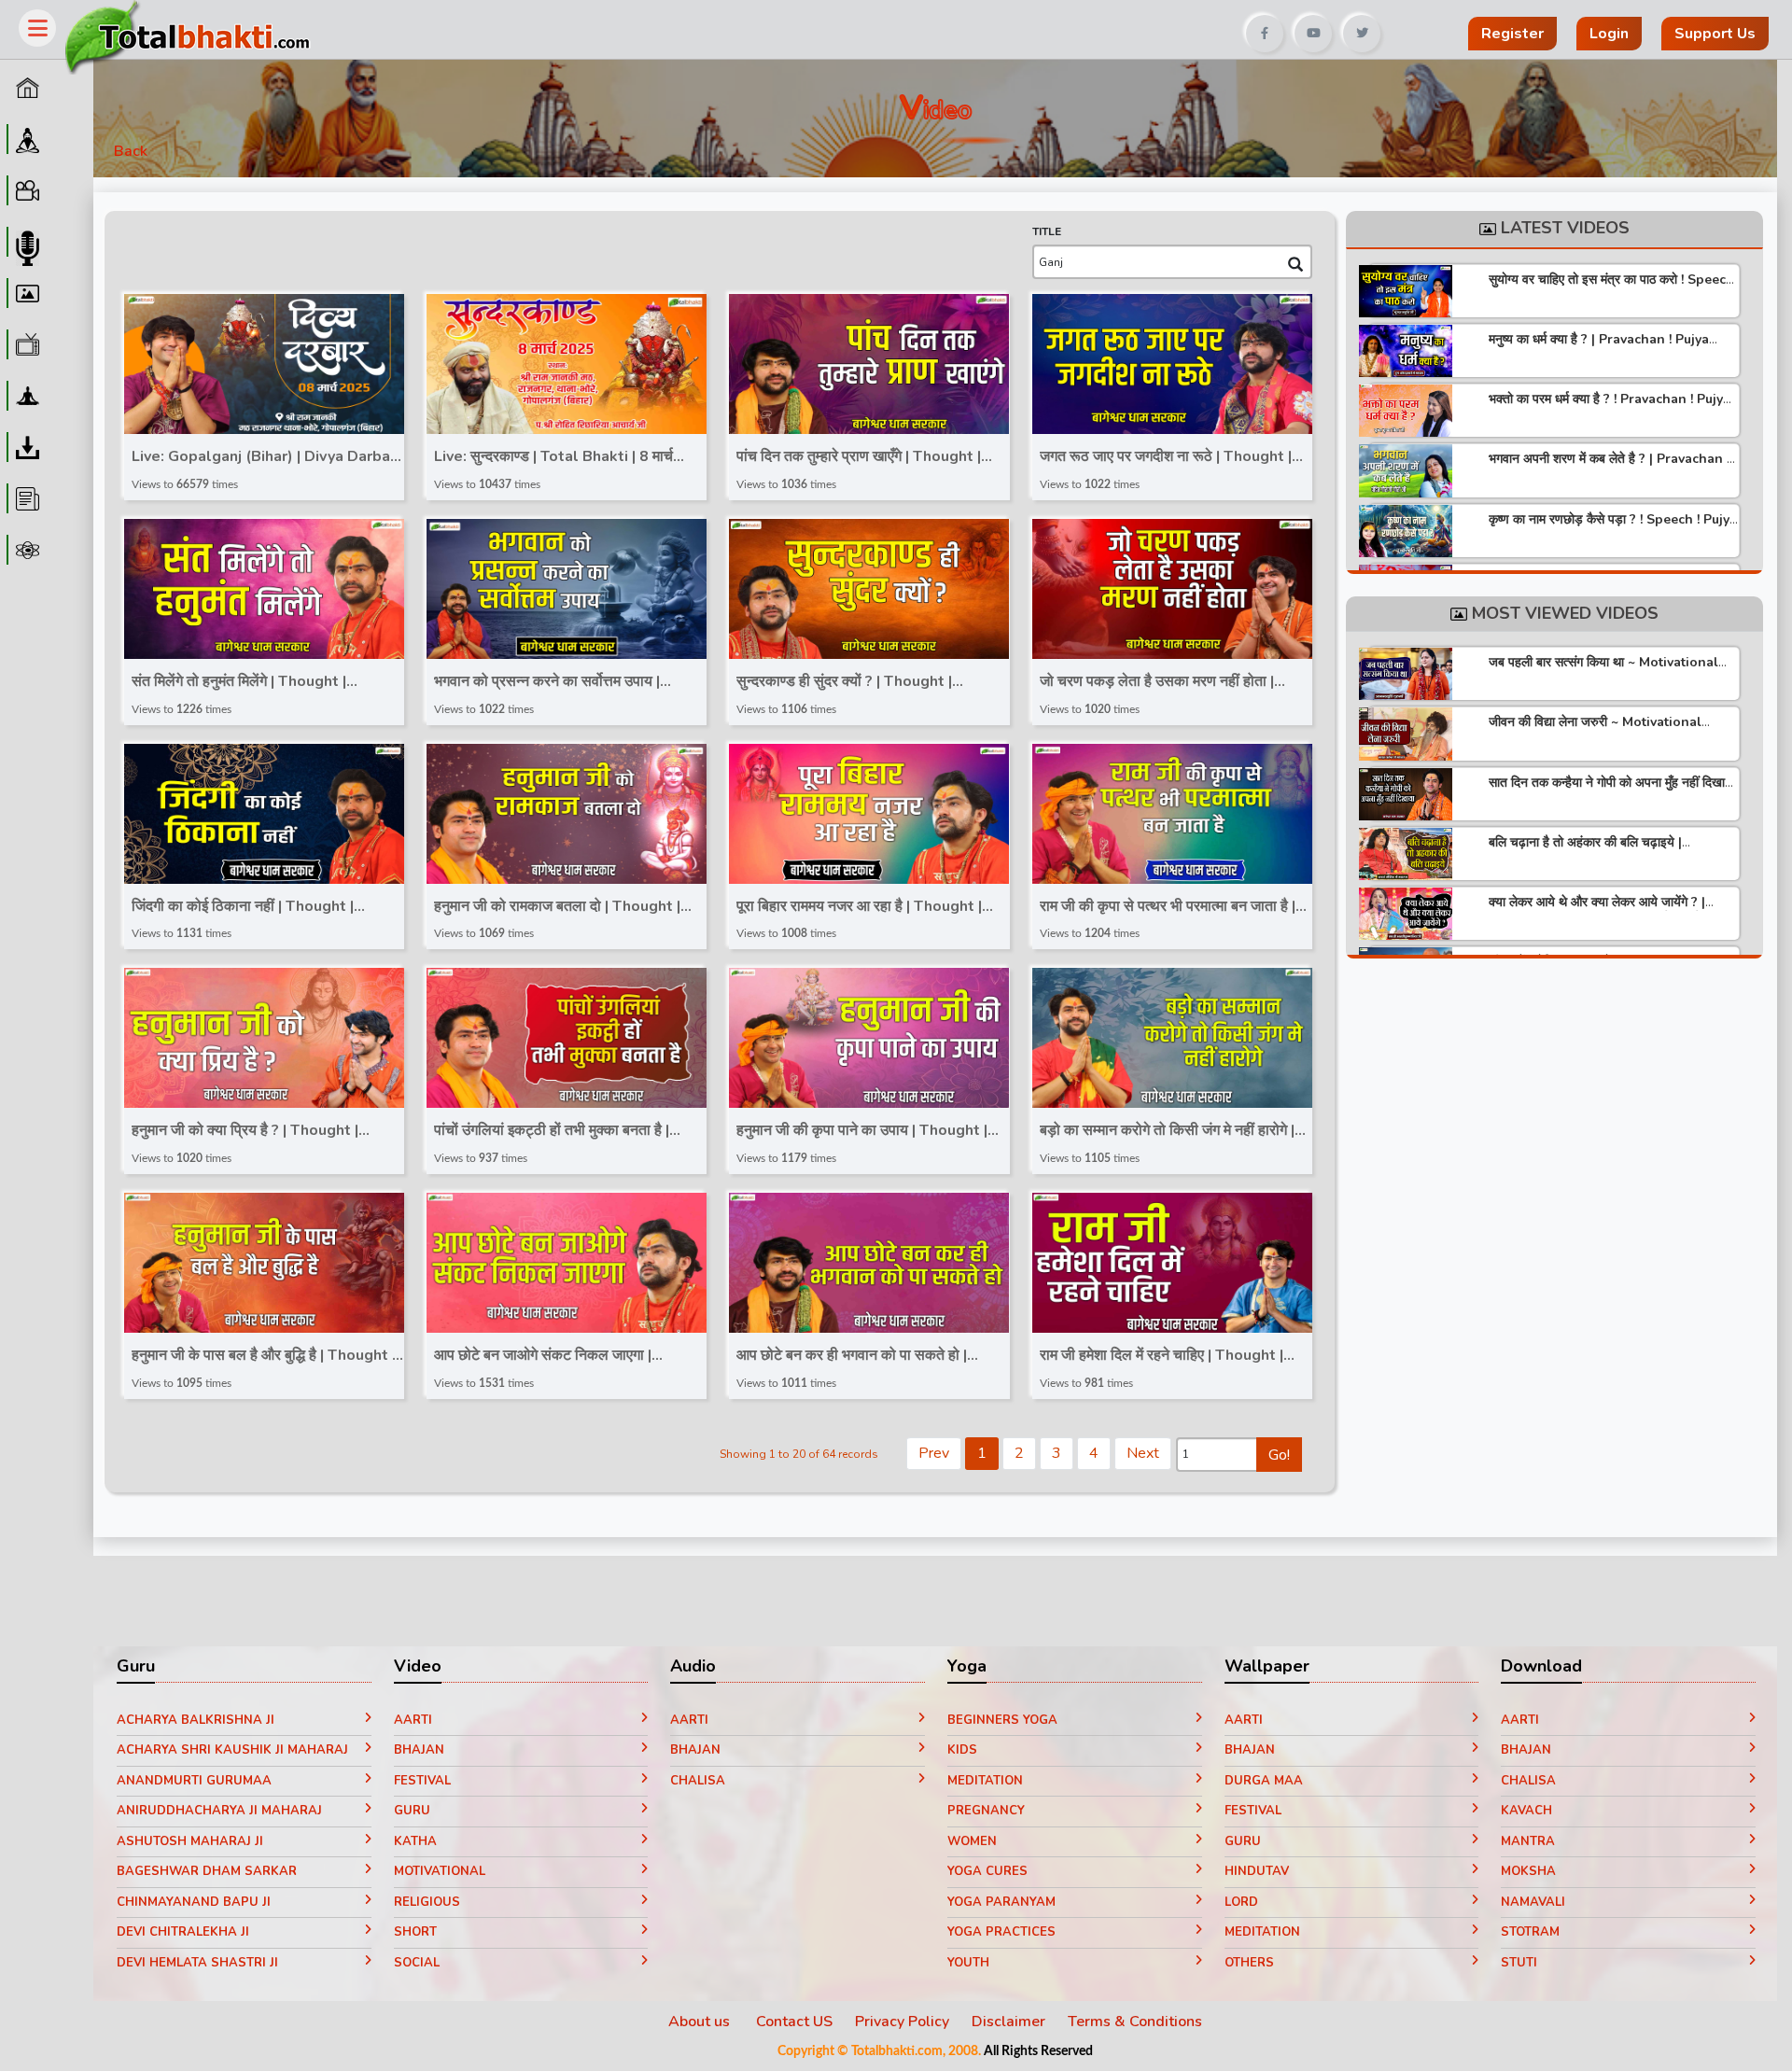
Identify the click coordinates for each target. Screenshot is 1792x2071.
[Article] (25, 498)
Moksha (1528, 1871)
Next (1143, 1453)
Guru (412, 1811)
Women (972, 1841)
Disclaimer (1008, 2022)
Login (1609, 34)
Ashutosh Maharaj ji (190, 1841)
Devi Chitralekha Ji (183, 1932)
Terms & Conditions (1135, 2022)
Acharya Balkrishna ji (196, 1720)
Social (417, 1963)
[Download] (25, 447)
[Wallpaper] (25, 293)
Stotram (1530, 1932)
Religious (427, 1902)
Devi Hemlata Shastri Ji (197, 1963)
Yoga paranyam (1001, 1902)
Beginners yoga (1002, 1720)
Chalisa (698, 1781)
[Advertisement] (806, 27)
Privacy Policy (902, 2022)
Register (1512, 34)
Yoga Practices (1001, 1932)
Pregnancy (986, 1811)
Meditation (985, 1781)
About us (701, 2022)
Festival (422, 1781)
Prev (934, 1453)
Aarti (413, 1720)
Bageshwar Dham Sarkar (207, 1871)
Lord (1241, 1902)
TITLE (1047, 231)
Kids (962, 1750)
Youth (968, 1963)
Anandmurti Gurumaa (194, 1781)
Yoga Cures (987, 1871)
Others (1249, 1963)
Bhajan (419, 1750)
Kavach (1526, 1811)
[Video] (25, 190)
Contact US (794, 2022)
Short (415, 1932)
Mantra (1528, 1841)
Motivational (440, 1871)
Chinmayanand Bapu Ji (194, 1902)
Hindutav (1257, 1871)
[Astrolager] (25, 550)
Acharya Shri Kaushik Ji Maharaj (232, 1750)
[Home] (25, 88)
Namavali (1533, 1902)
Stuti (1519, 1963)
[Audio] (25, 242)
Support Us (1715, 34)
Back (131, 151)
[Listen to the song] (271, 366)
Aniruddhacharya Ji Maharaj (219, 1811)
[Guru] (25, 139)
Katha (415, 1841)
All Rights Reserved (1038, 2051)
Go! (1279, 1455)
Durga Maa (1264, 1781)
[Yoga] (25, 396)
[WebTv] (25, 344)
